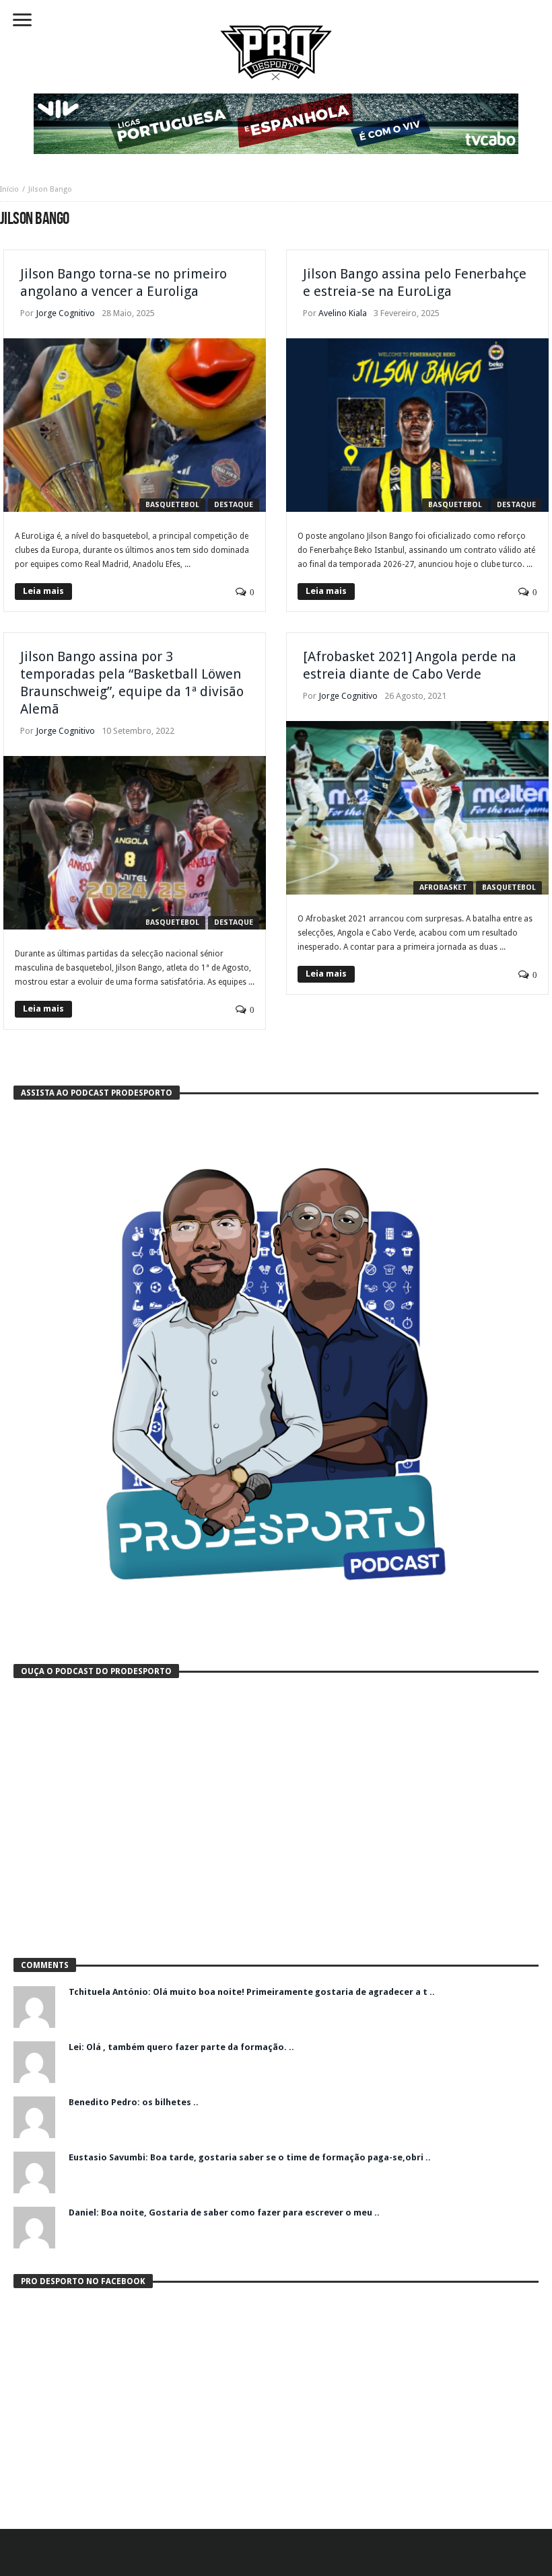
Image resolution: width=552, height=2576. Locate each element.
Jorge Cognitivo (65, 313)
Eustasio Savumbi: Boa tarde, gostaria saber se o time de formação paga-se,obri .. (250, 2157)
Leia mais (43, 591)
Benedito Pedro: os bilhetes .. (134, 2102)
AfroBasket (443, 887)
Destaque (234, 505)
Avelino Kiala (343, 313)
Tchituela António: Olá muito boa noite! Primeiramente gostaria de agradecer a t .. (252, 1992)
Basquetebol (172, 505)
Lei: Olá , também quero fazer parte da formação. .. (181, 2047)
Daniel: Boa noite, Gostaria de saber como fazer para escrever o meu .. (224, 2212)
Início (9, 189)
